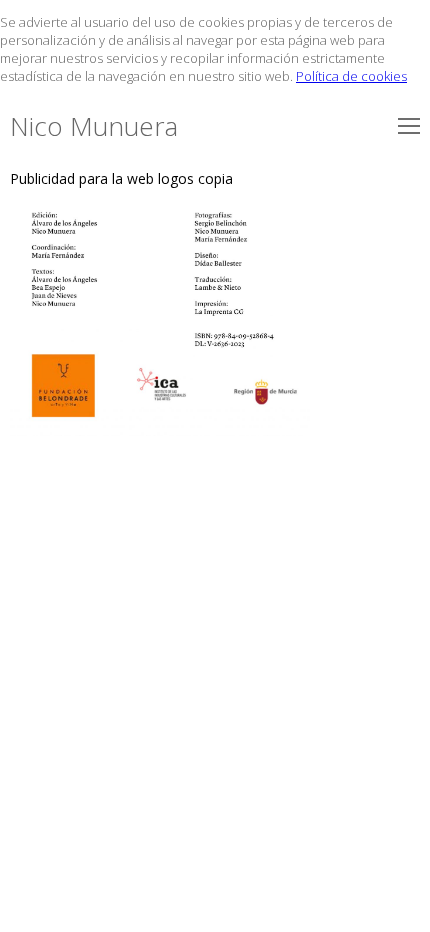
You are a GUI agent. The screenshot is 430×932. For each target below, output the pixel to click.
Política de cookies (351, 76)
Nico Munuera (94, 126)
